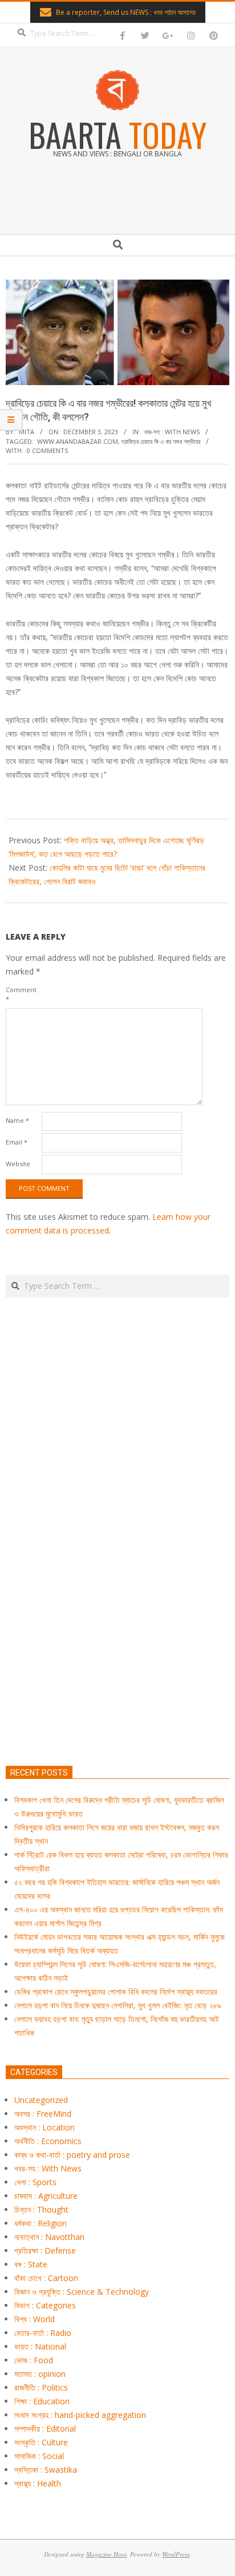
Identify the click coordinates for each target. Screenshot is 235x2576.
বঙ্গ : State (31, 2264)
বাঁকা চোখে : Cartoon (46, 2278)
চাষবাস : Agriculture (46, 2196)
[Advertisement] (117, 1585)
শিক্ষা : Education (42, 2401)
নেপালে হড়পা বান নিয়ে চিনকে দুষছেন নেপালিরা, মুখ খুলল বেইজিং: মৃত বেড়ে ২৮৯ (118, 2005)
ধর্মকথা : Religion (40, 2223)
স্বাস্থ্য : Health (38, 2483)
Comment (21, 994)
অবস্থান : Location (44, 2127)
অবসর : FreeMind (43, 2114)
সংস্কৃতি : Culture (41, 2442)
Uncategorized (41, 2100)
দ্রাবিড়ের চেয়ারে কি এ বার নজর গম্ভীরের (161, 441)
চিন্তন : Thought (41, 2209)
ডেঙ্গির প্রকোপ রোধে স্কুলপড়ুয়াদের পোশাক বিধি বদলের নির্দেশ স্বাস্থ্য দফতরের (116, 1991)
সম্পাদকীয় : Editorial (45, 2429)
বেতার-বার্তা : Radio (43, 2333)
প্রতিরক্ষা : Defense (45, 2251)
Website (18, 1164)
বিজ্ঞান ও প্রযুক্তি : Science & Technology (82, 2292)
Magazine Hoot (106, 2554)
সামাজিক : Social (39, 2456)
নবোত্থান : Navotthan (49, 2237)
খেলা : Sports (35, 2182)
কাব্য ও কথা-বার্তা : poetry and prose (72, 2155)
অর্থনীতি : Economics (48, 2141)
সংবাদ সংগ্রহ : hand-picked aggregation (80, 2415)
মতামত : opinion (40, 2374)
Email (17, 1142)
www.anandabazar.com (78, 441)
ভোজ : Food (34, 2360)
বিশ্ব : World (35, 2319)
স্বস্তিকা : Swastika (46, 2470)
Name (17, 1120)
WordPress (176, 2554)
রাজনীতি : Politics (41, 2387)
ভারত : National (40, 2346)
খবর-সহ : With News (172, 432)
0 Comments (47, 450)
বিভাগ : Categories (45, 2305)
